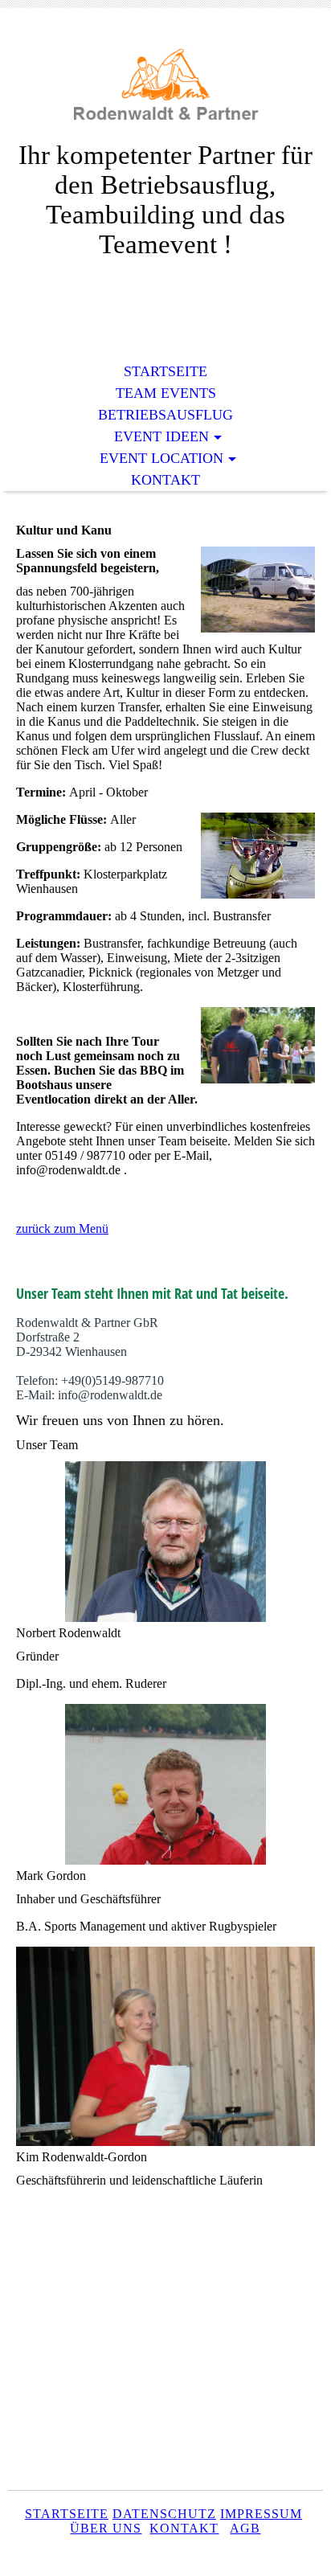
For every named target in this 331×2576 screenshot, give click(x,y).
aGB (245, 2528)
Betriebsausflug (165, 415)
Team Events (166, 393)
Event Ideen (161, 436)
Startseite (165, 371)
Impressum (261, 2514)
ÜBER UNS (106, 2528)
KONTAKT (184, 2528)
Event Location (161, 458)
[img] (165, 86)
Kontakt (165, 480)
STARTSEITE (67, 2514)
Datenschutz (164, 2514)
